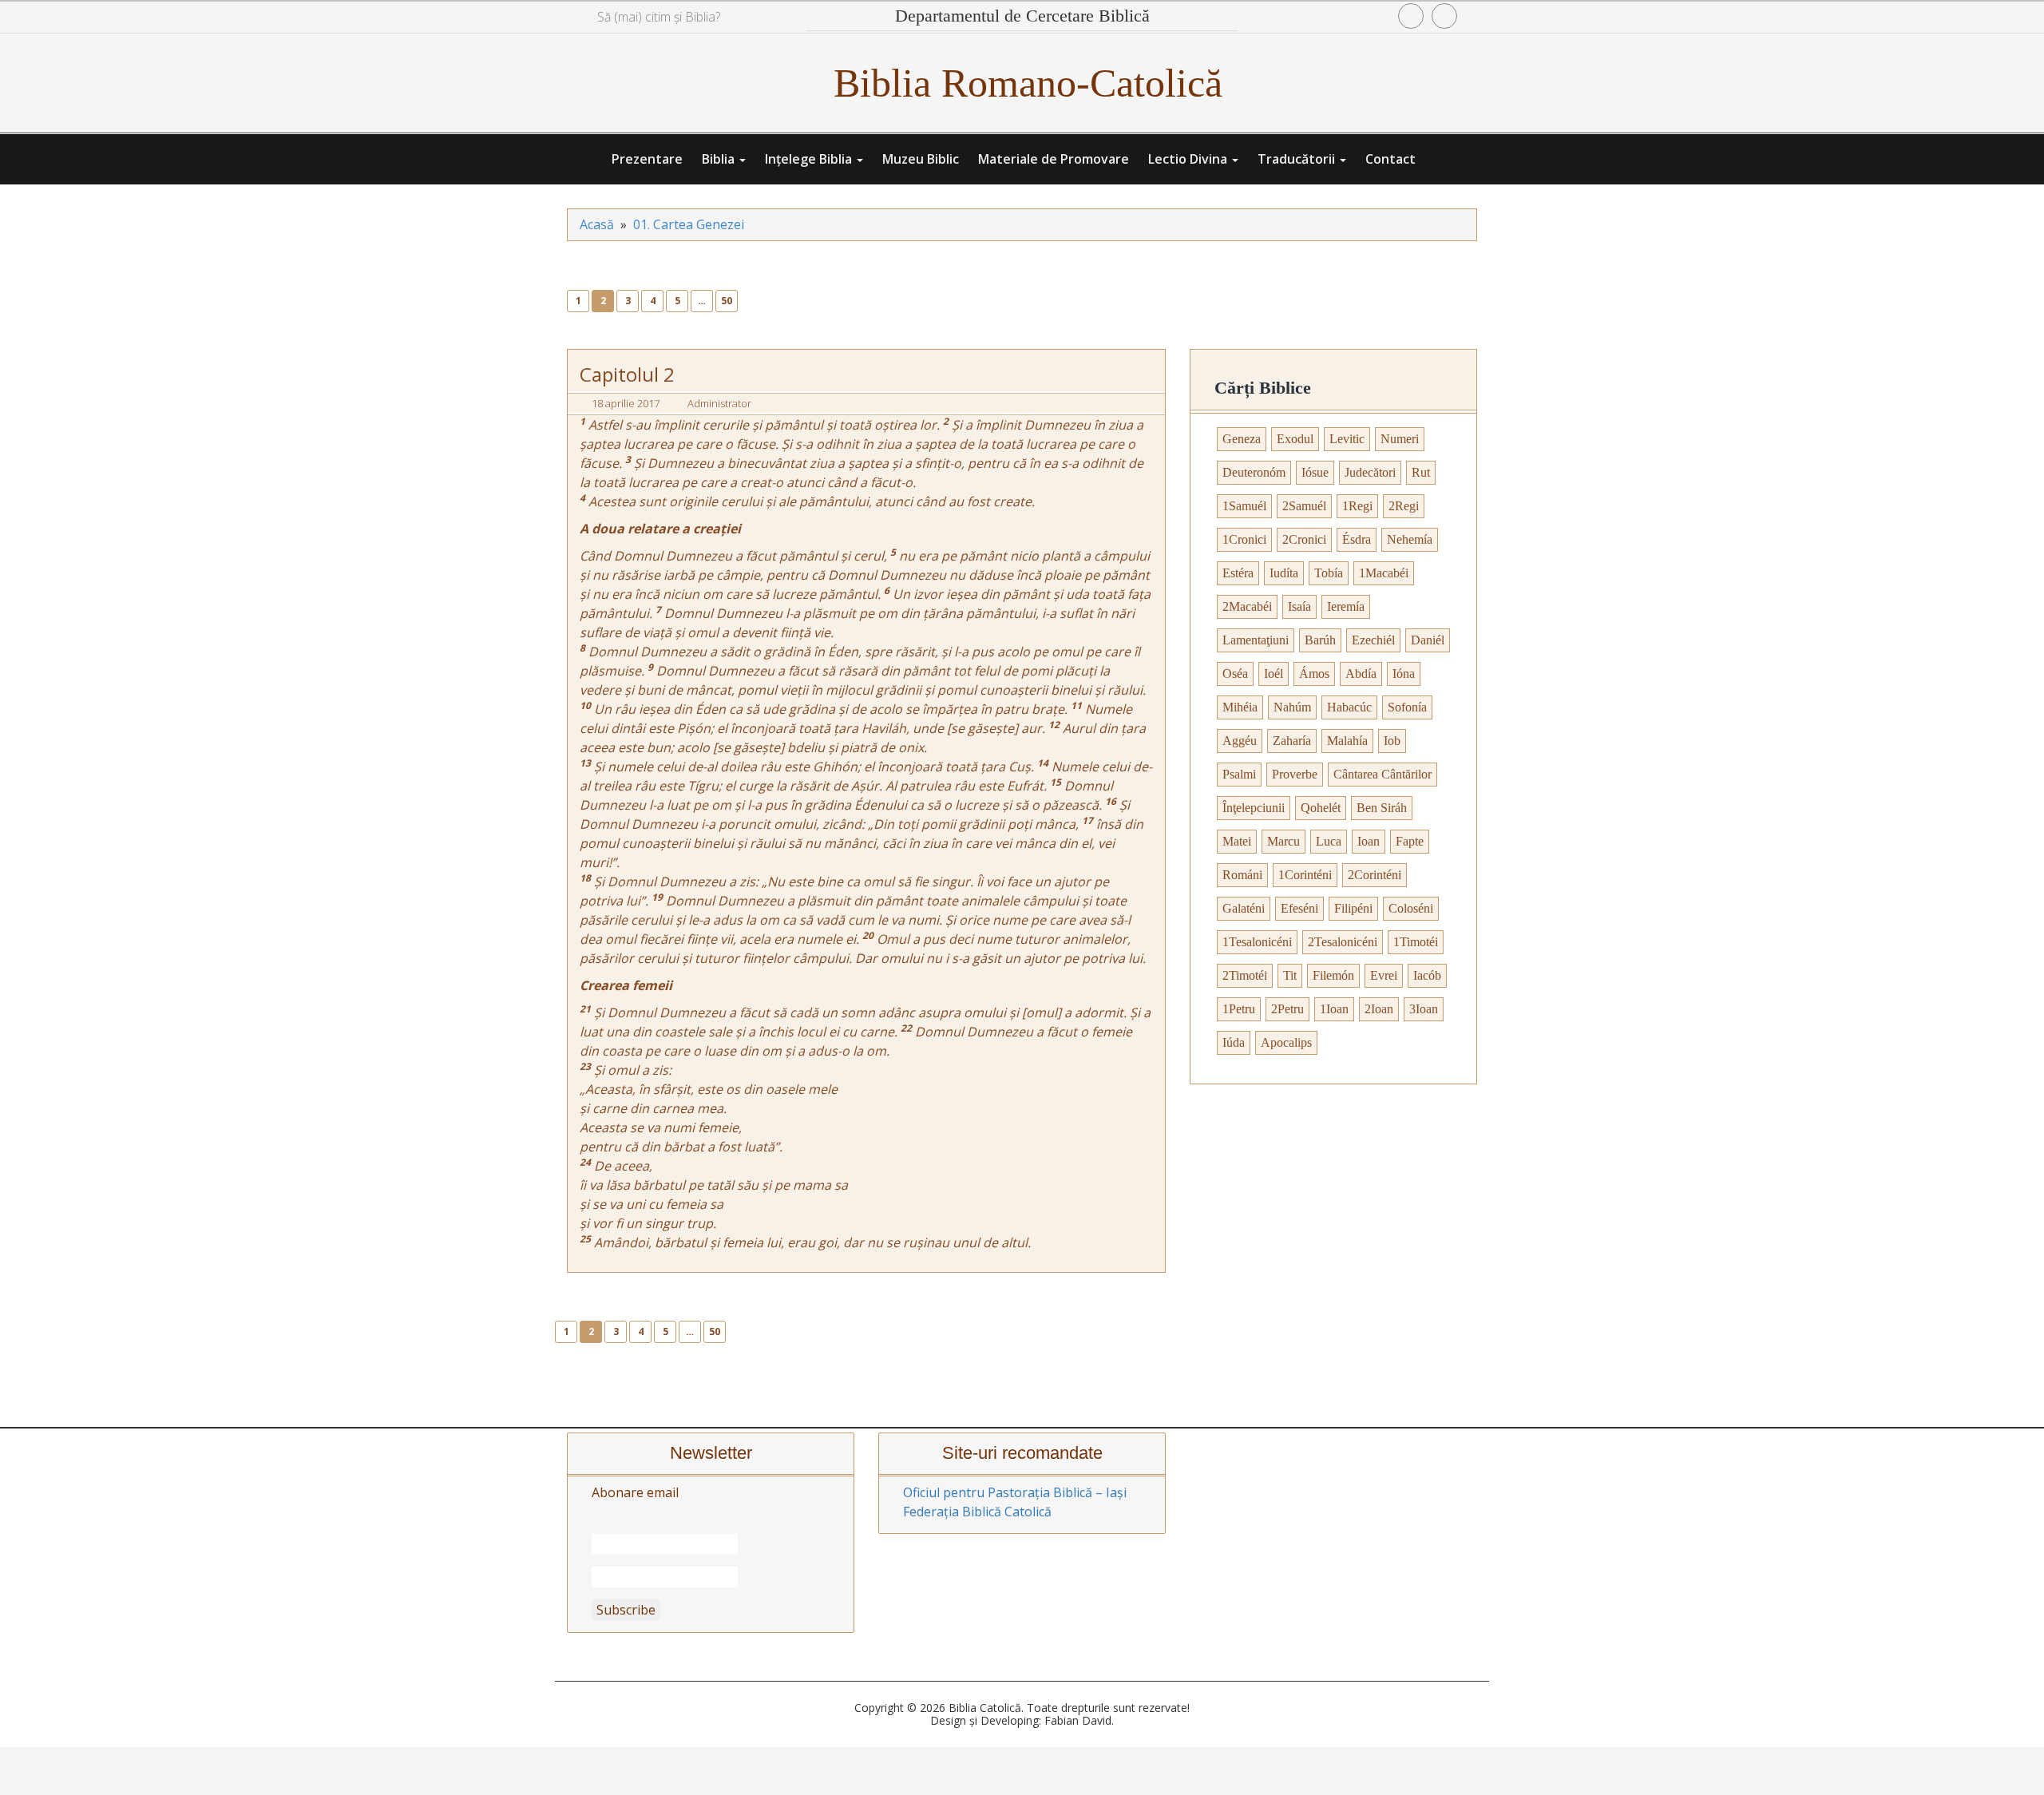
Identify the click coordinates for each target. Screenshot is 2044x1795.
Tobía (1329, 573)
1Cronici (1244, 539)
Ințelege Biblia (810, 159)
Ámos (1314, 674)
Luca (1329, 841)
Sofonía (1407, 707)
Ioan (1369, 841)
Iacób (1427, 975)
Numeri (1400, 439)
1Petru (1239, 1009)
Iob (1392, 741)
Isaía (1299, 606)
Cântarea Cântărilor (1382, 774)
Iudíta (1284, 573)
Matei (1237, 841)
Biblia (720, 159)
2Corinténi (1375, 875)
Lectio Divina (1189, 159)
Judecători (1370, 472)
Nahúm (1292, 707)
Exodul (1295, 439)
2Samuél (1304, 506)
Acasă (597, 224)
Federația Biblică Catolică (977, 1512)
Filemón (1333, 975)
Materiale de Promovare (1054, 159)
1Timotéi (1416, 942)
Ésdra (1357, 539)
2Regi (1404, 506)
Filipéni (1353, 908)
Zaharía (1292, 741)
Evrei (1384, 975)
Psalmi (1239, 774)
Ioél (1274, 674)
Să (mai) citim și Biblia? (659, 17)
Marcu (1283, 841)
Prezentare (647, 159)
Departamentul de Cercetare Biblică (1022, 16)
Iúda (1234, 1042)
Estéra (1238, 573)
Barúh (1320, 640)
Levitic (1347, 439)
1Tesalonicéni (1257, 942)
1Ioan (1334, 1009)
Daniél (1428, 640)
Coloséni (1411, 908)
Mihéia (1240, 707)
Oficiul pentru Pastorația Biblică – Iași (1015, 1492)
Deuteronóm (1254, 472)
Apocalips (1286, 1042)
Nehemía (1410, 539)
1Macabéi (1384, 573)
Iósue (1315, 472)
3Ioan (1424, 1009)
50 (727, 301)
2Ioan (1379, 1009)
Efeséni (1299, 908)
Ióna (1404, 674)
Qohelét (1321, 808)
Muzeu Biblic (921, 159)
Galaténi (1244, 908)
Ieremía (1346, 606)
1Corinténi (1305, 875)
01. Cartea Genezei (689, 224)
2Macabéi (1247, 606)
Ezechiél (1373, 640)
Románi (1242, 875)
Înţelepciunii (1254, 808)
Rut (1421, 472)
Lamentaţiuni (1256, 640)
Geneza (1242, 439)
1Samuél (1244, 506)
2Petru (1287, 1009)
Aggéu (1240, 741)
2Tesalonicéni (1343, 942)
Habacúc (1349, 707)
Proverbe (1295, 774)
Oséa (1235, 674)
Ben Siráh (1382, 808)
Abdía (1361, 674)
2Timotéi (1245, 975)
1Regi (1357, 506)
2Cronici (1304, 539)
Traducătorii (1298, 159)
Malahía (1347, 741)
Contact (1390, 159)
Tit (1290, 975)
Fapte (1410, 841)
